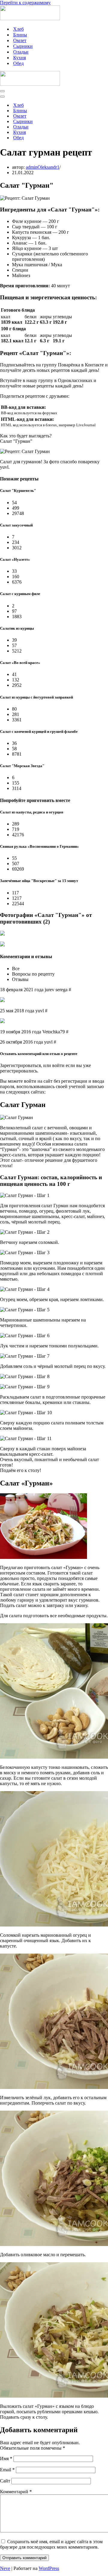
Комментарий (16, 2492)
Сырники (23, 46)
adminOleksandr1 (43, 167)
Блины (20, 35)
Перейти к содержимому (25, 3)
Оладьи (21, 52)
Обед (18, 63)
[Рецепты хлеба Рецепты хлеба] (30, 19)
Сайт (5, 2481)
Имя (6, 2459)
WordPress (49, 2568)
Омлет (20, 40)
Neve (5, 2568)
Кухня (19, 58)
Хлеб (18, 29)
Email (7, 2470)
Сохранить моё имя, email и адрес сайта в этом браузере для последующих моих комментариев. (51, 2544)
